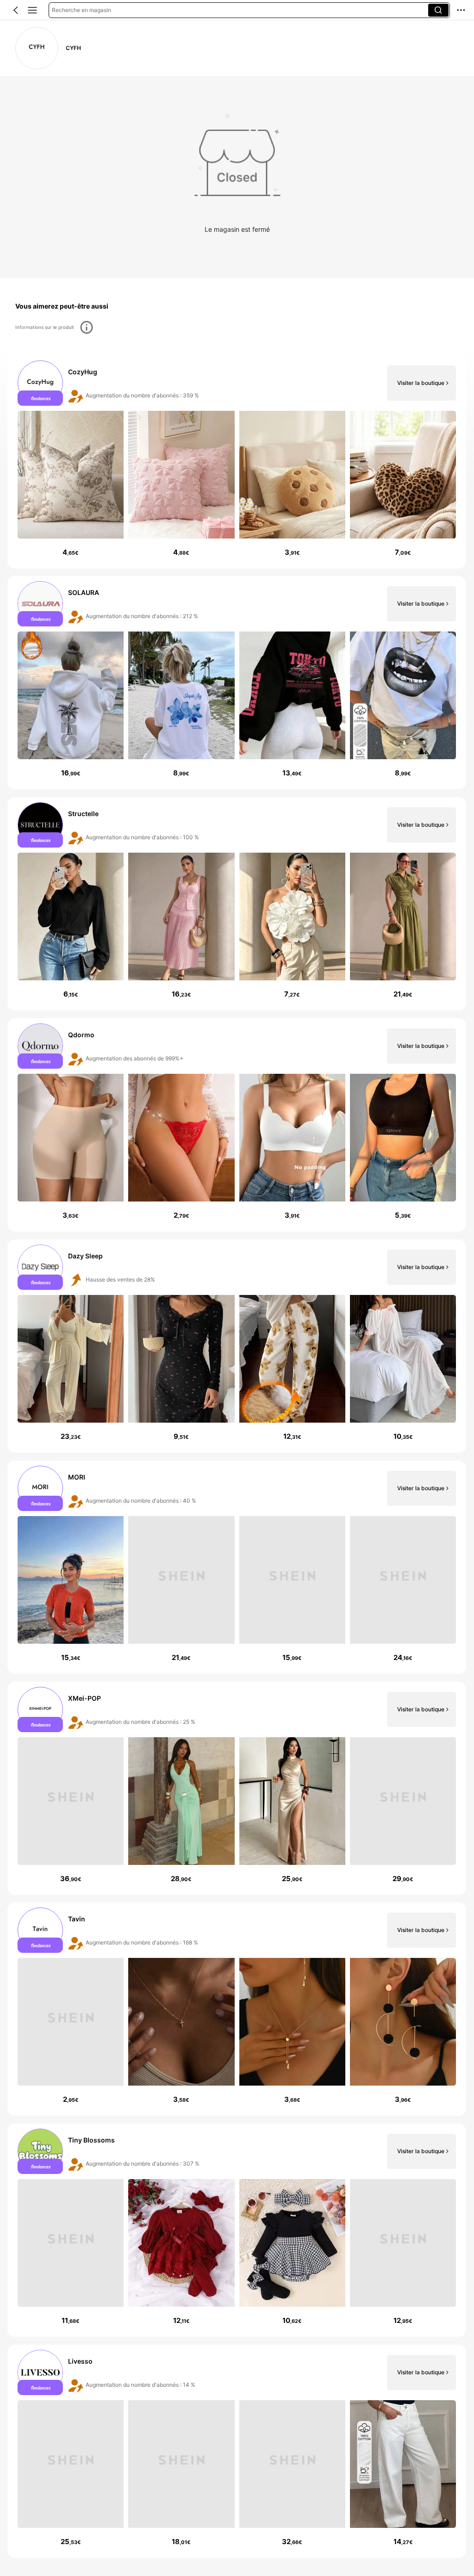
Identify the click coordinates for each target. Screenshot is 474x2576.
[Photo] (40, 383)
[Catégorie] (32, 10)
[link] (37, 48)
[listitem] (237, 462)
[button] (16, 10)
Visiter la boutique (421, 383)
